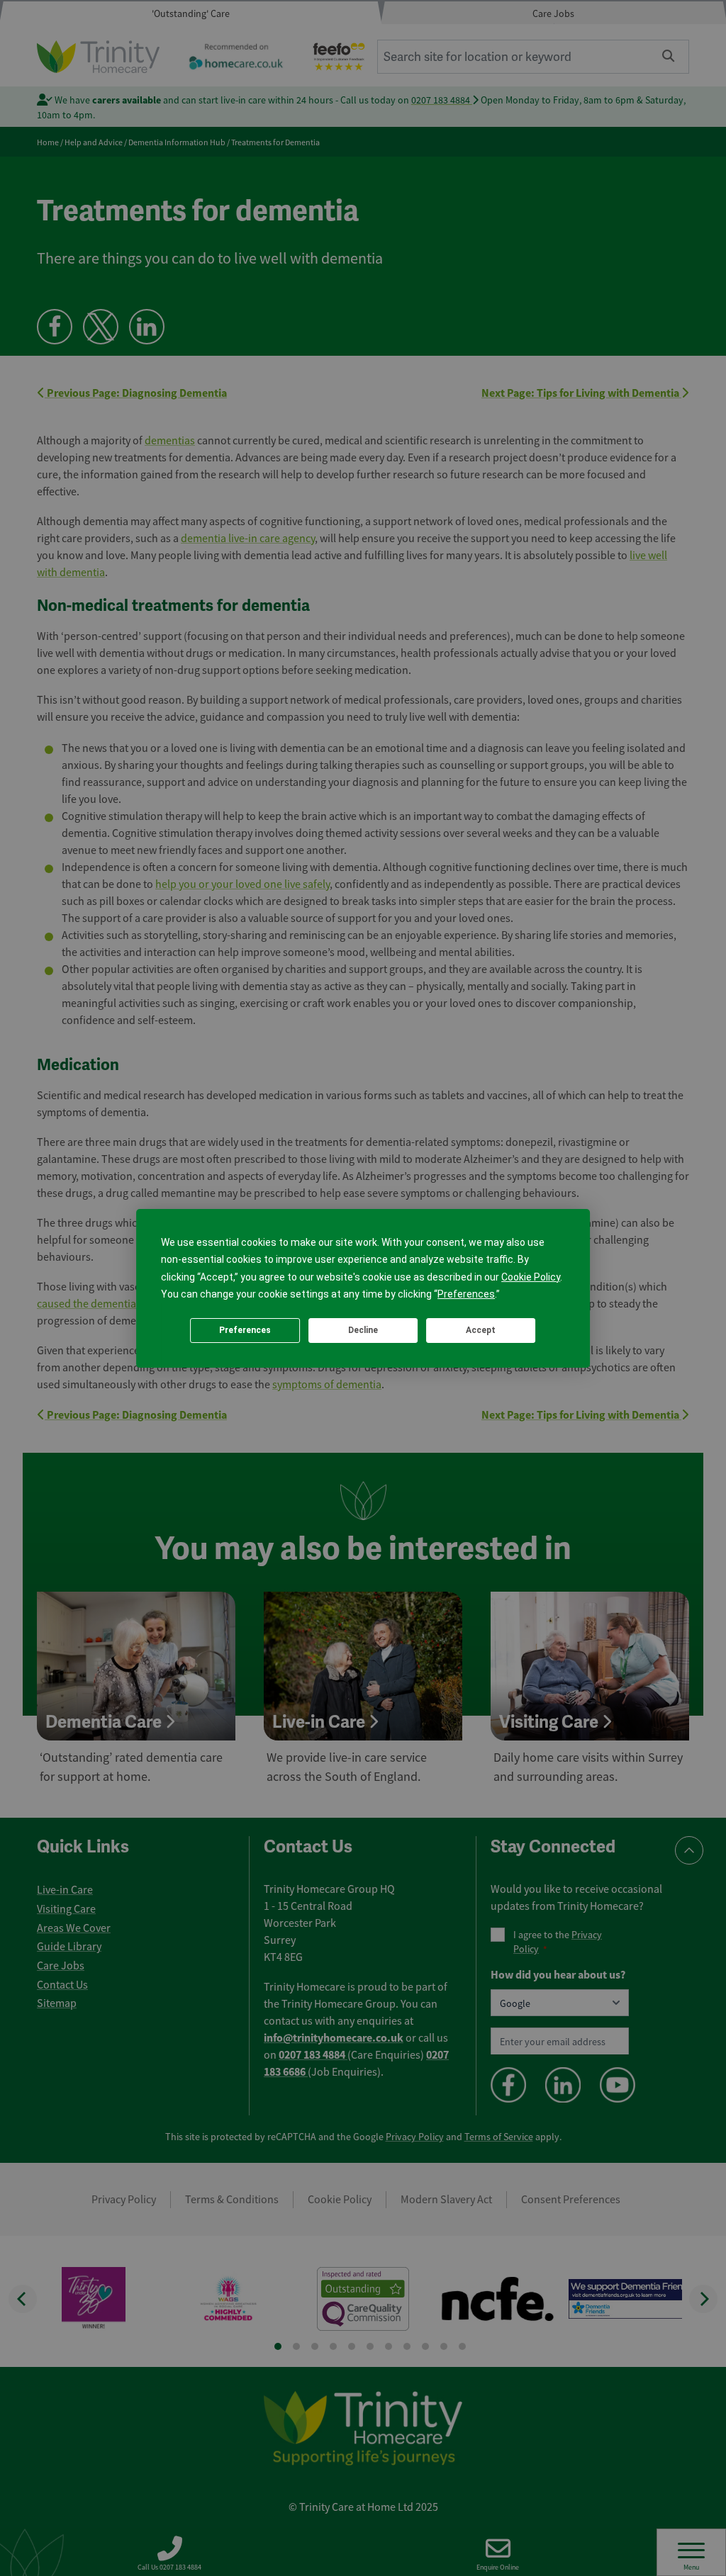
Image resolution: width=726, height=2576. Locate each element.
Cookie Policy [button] (531, 1277)
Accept (481, 1330)
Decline (363, 1330)
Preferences (245, 1330)
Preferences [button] (466, 1294)
